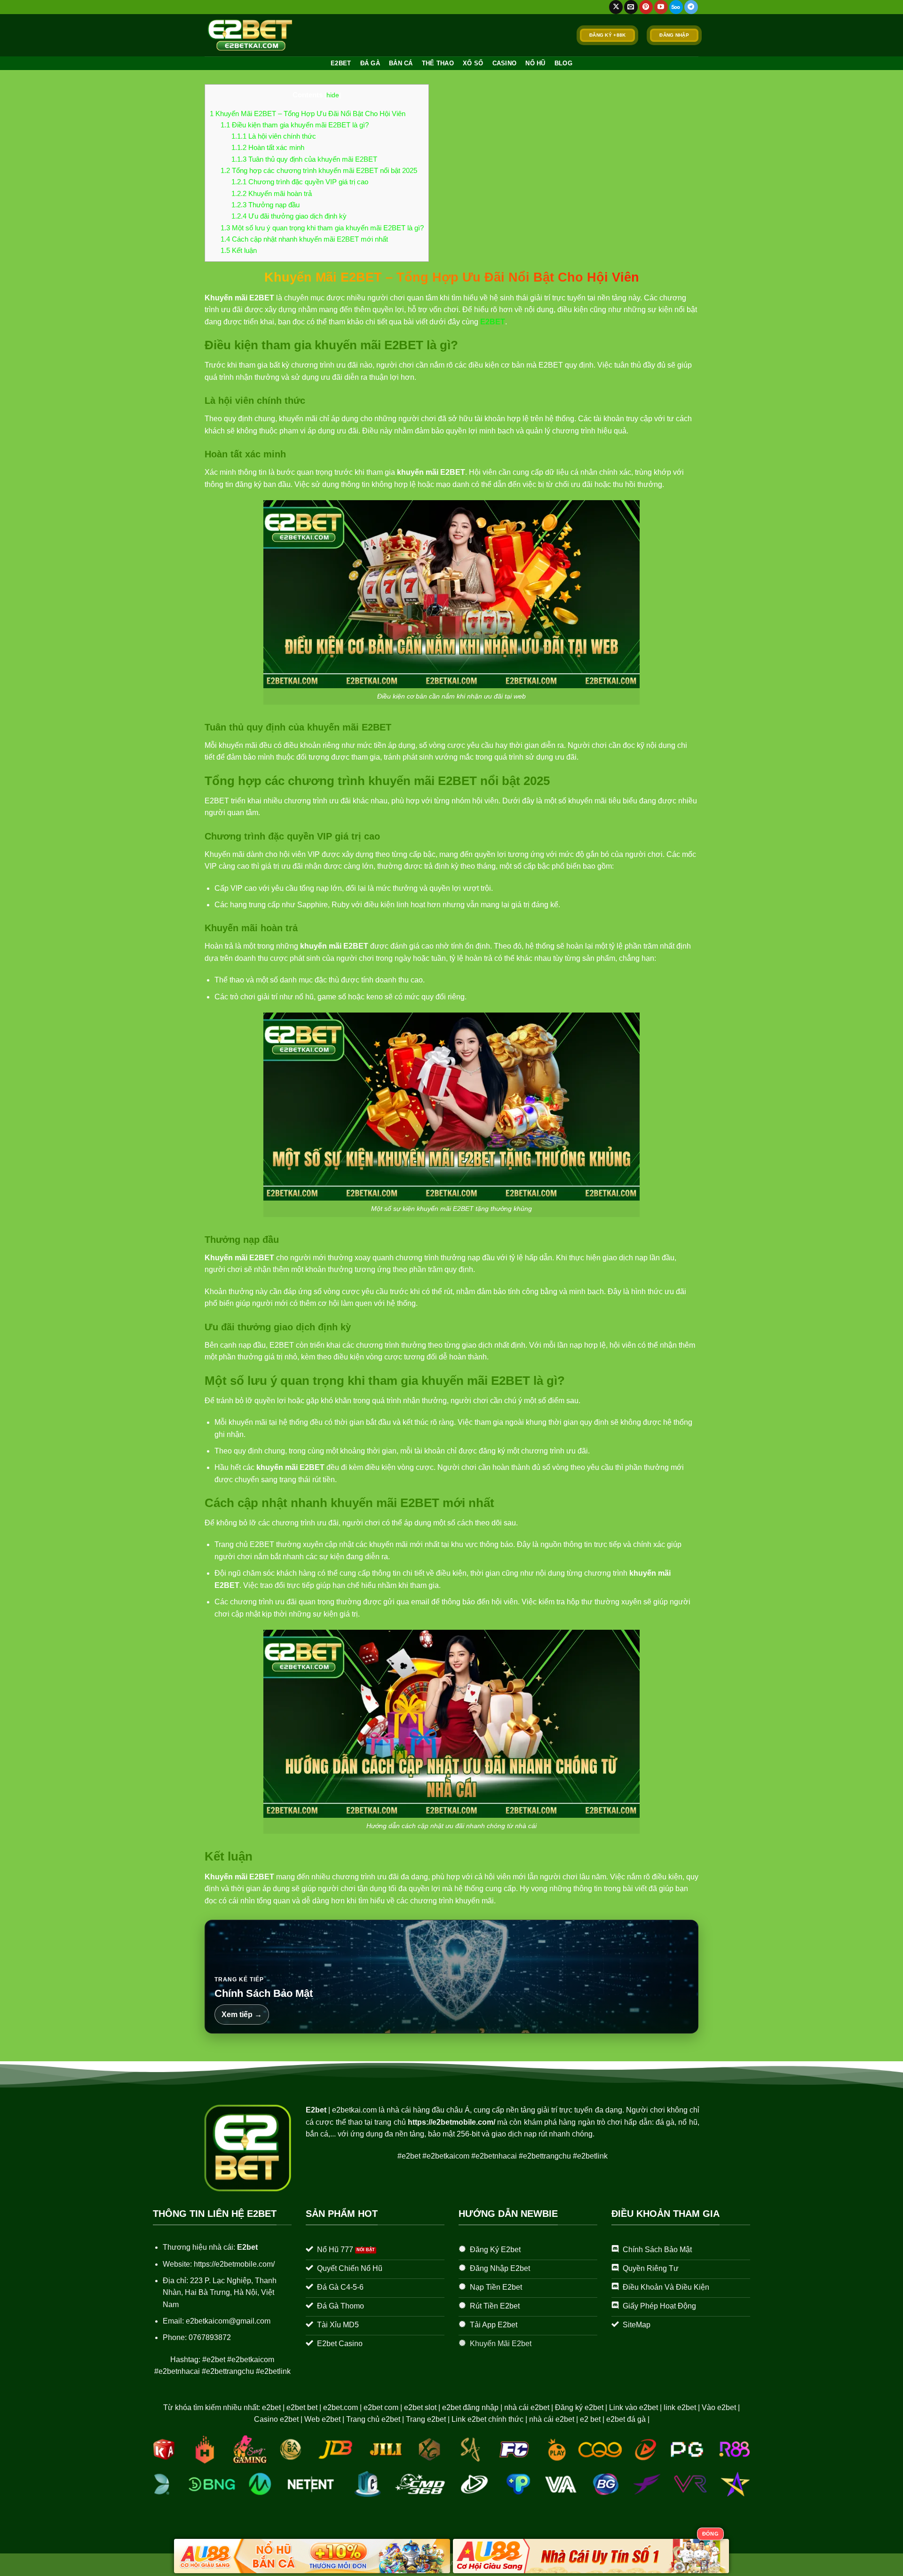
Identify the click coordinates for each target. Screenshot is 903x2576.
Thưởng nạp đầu (265, 205)
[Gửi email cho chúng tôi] (631, 7)
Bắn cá (401, 63)
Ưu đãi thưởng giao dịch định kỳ (289, 216)
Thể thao (438, 63)
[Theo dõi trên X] (616, 7)
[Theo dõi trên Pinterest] (646, 7)
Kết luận (239, 250)
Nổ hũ (535, 63)
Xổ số (473, 63)
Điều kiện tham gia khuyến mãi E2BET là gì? (295, 125)
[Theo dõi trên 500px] (676, 7)
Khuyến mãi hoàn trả (272, 193)
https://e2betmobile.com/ (451, 2122)
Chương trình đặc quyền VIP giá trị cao (300, 182)
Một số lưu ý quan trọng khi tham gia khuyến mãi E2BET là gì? (322, 228)
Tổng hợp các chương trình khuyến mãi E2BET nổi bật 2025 (319, 170)
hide (333, 95)
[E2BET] (251, 35)
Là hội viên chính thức (274, 136)
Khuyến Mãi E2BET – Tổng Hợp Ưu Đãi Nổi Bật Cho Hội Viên (308, 114)
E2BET (341, 63)
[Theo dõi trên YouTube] (661, 7)
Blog (563, 63)
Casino (505, 63)
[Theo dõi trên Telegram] (691, 7)
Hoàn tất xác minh (268, 147)
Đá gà (370, 63)
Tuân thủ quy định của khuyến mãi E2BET (304, 159)
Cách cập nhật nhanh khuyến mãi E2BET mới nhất (304, 239)
